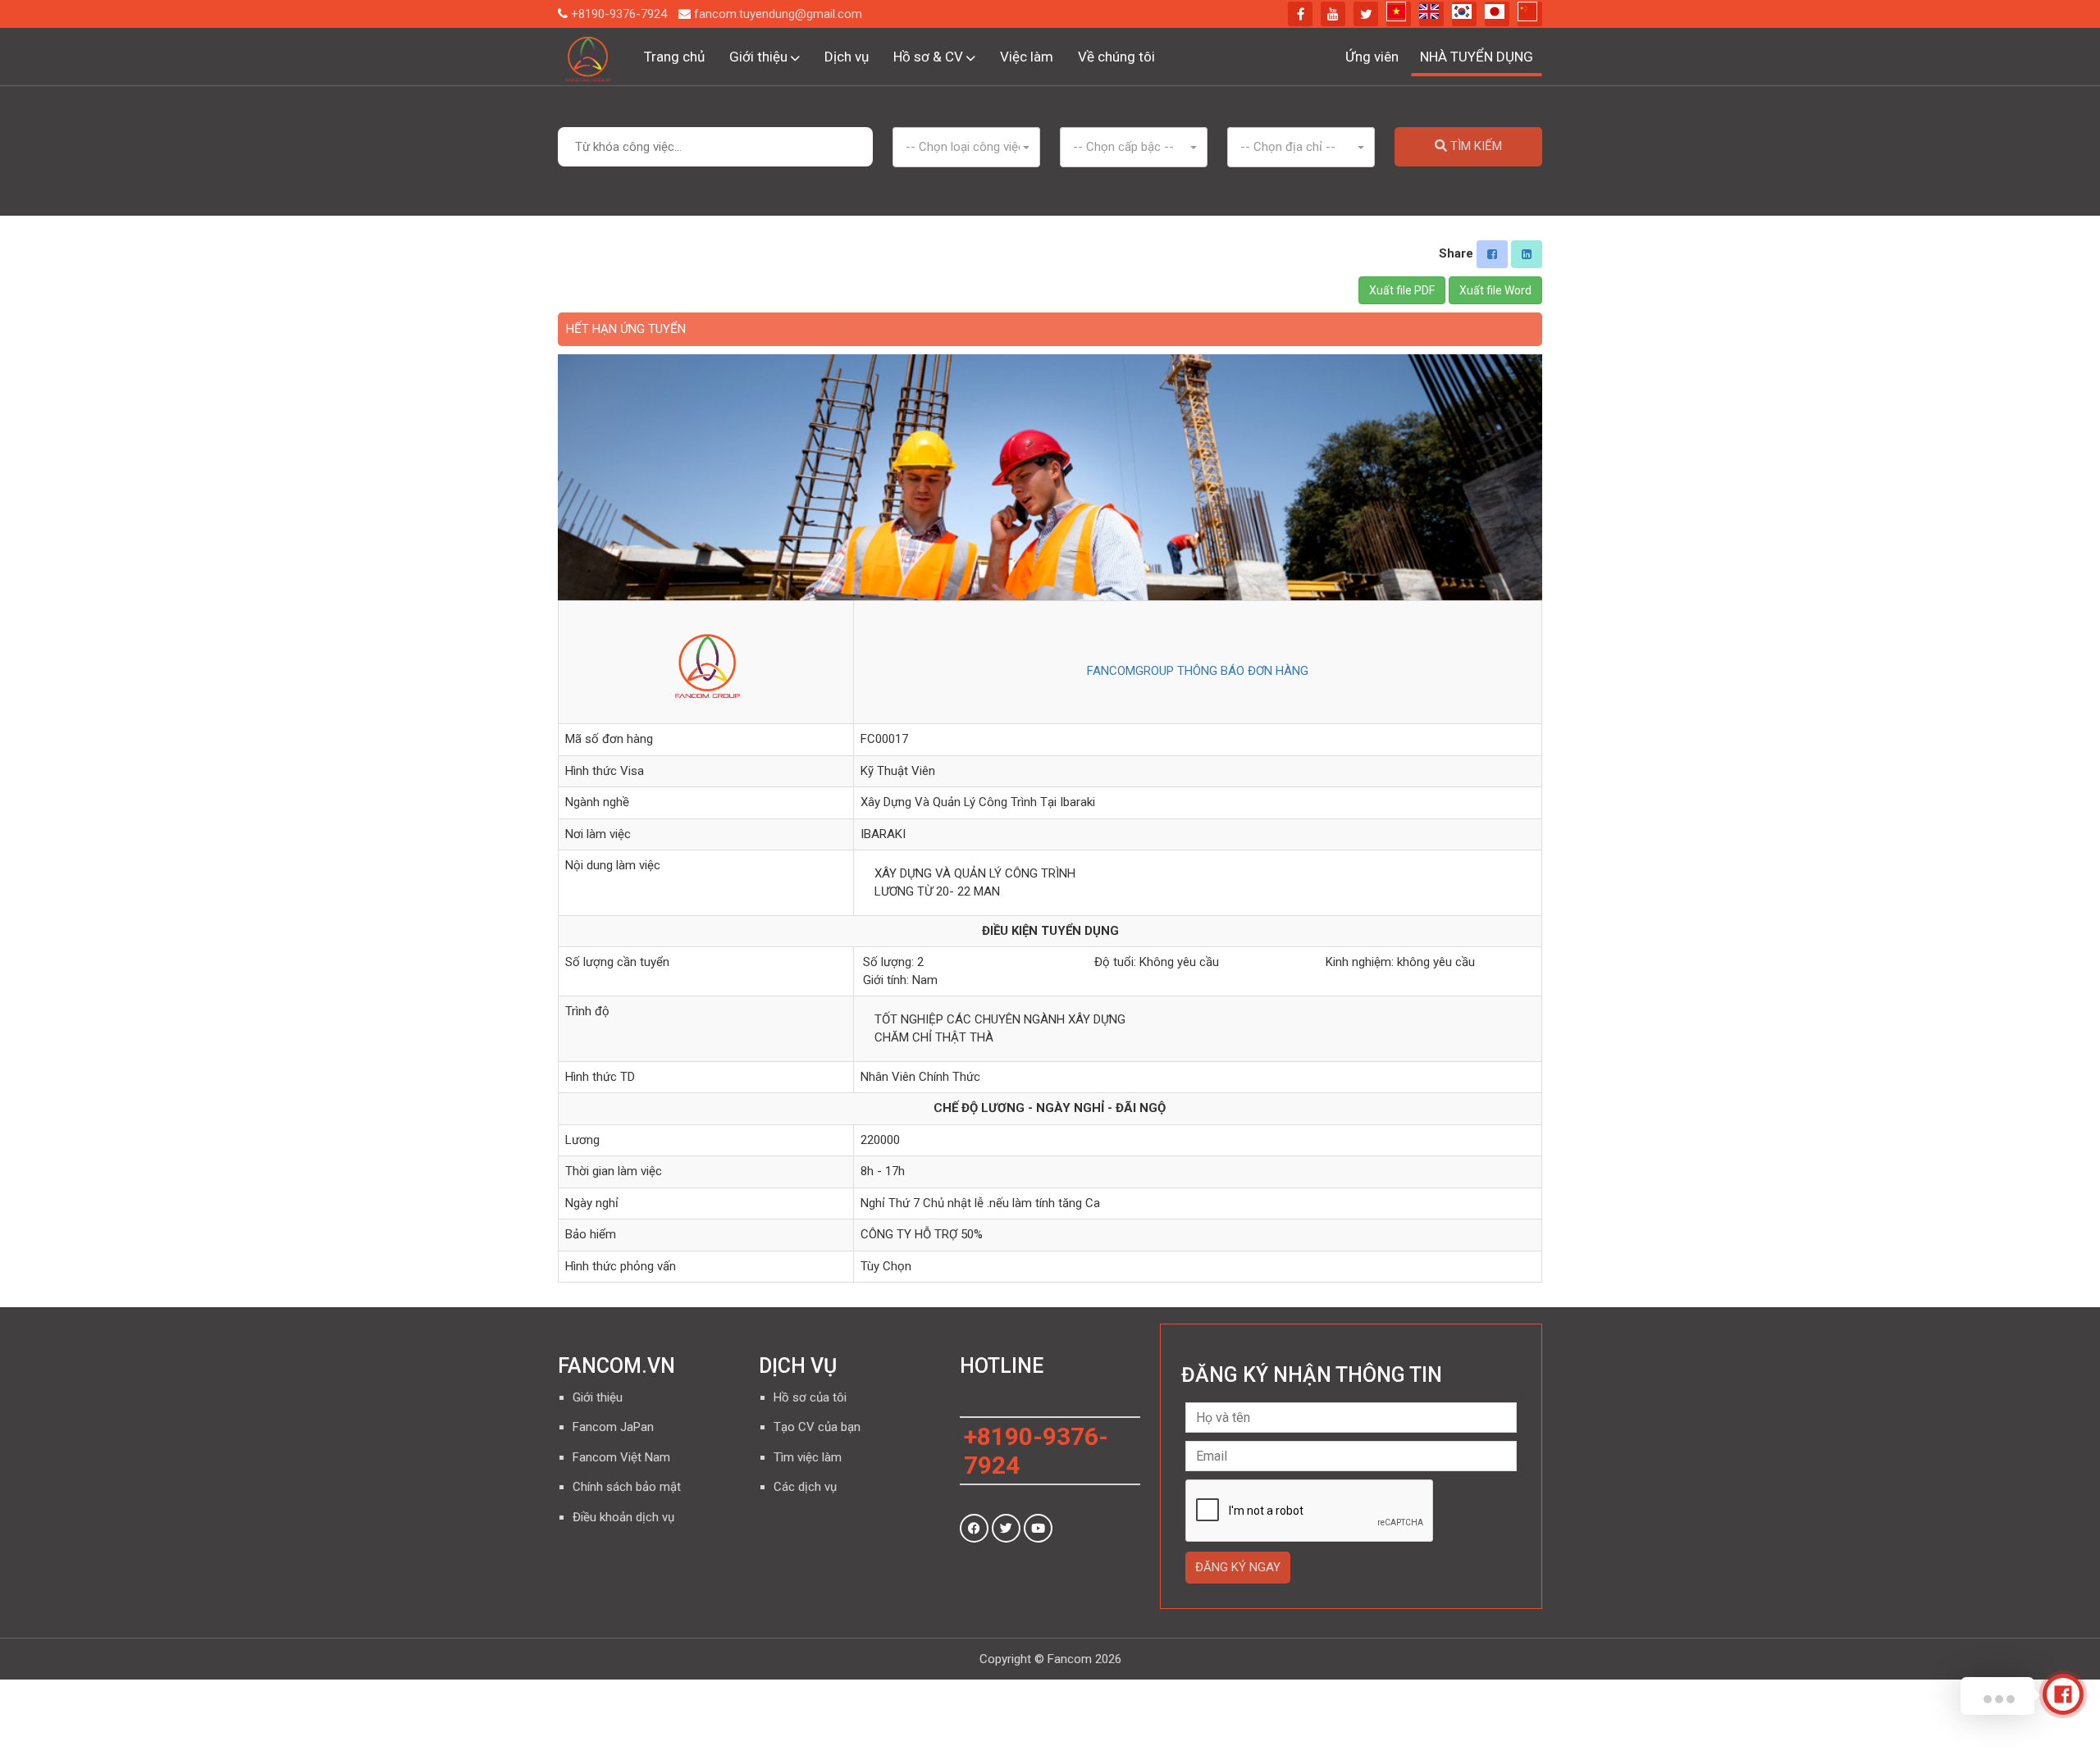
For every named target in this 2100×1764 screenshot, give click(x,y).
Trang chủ (674, 57)
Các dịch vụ (805, 1487)
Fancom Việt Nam (621, 1457)
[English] (1431, 14)
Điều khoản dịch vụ (623, 1517)
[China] (1530, 14)
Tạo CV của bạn (817, 1427)
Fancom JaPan (613, 1427)
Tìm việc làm (808, 1457)
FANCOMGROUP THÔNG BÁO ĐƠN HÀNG (1198, 671)
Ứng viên (1372, 57)
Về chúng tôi (1116, 57)
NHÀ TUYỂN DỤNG (1477, 57)
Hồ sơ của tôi (810, 1397)
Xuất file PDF (1402, 290)
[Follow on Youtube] (1038, 1528)
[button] (966, 147)
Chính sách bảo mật (627, 1487)
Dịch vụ (847, 57)
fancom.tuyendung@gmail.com (778, 13)
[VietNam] (1399, 14)
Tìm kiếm (1475, 146)
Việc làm (1027, 57)
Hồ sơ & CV (930, 57)
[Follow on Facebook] (974, 1528)
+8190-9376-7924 (619, 13)
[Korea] (1464, 14)
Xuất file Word (1495, 290)
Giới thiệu (760, 57)
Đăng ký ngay (1238, 1567)
